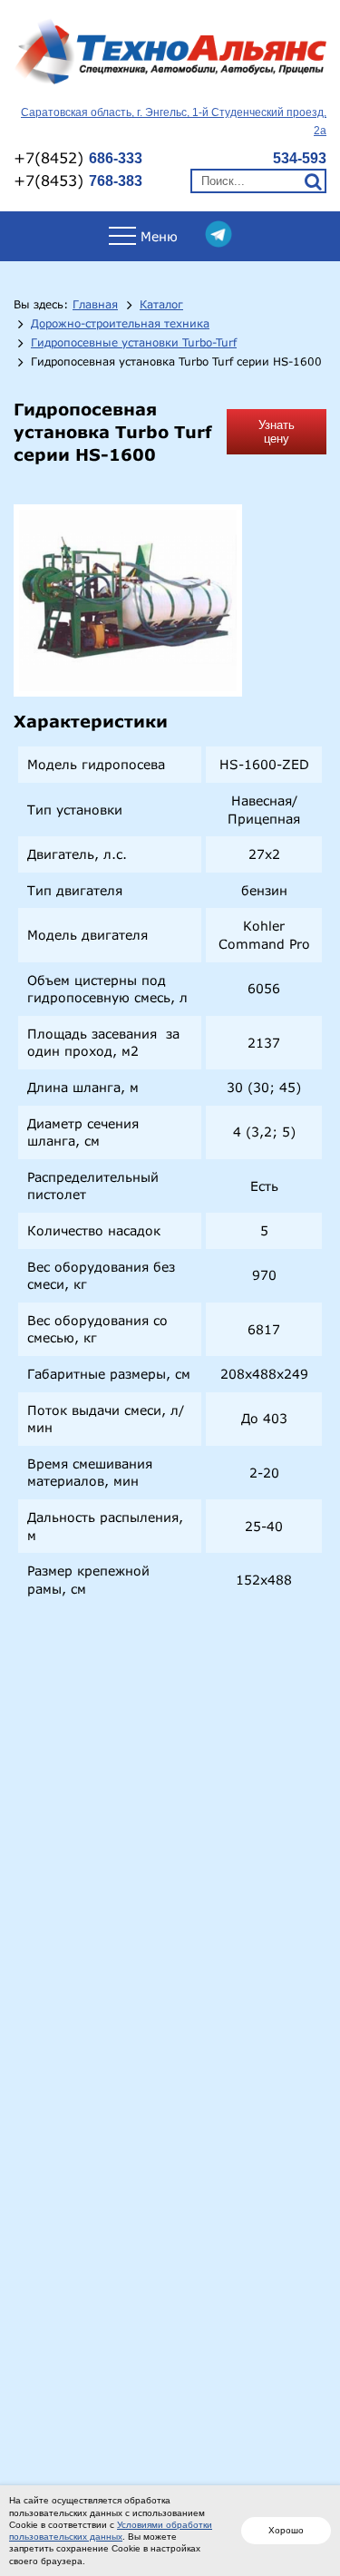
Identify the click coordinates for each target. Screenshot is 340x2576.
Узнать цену (277, 432)
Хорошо (286, 2530)
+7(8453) (78, 180)
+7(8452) (78, 157)
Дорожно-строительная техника (120, 324)
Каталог (161, 305)
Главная (95, 305)
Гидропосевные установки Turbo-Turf (134, 343)
